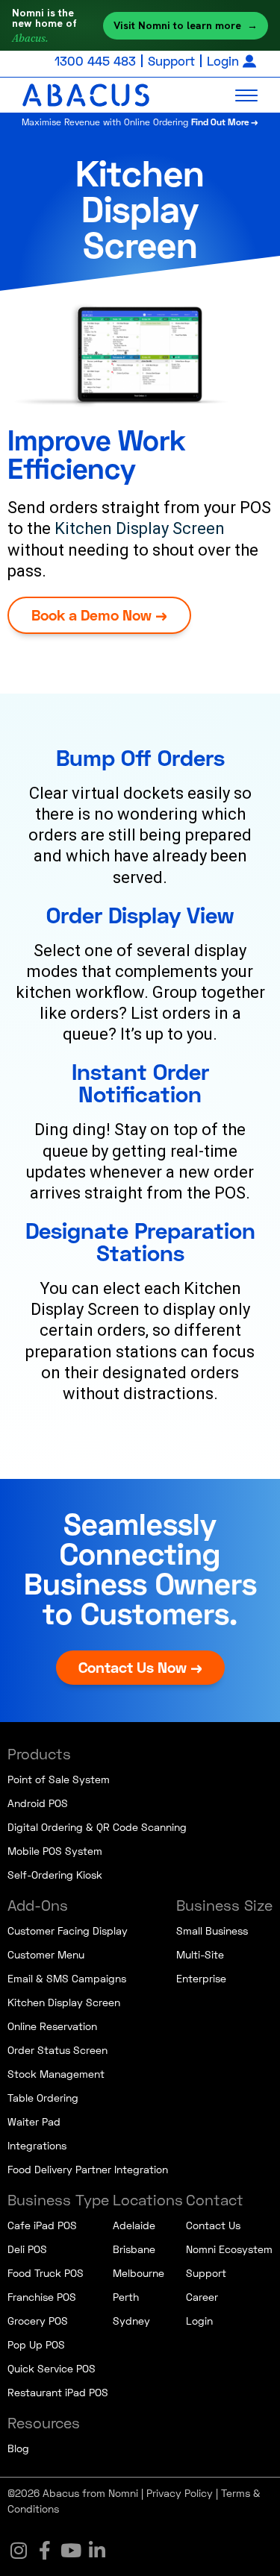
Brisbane (134, 2249)
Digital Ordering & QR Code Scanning (97, 1827)
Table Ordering (43, 2098)
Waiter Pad (34, 2121)
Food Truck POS (46, 2273)
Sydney (131, 2321)
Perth (126, 2297)
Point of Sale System (59, 1779)
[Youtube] (71, 2550)
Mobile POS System (55, 1851)
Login (223, 61)
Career (202, 2297)
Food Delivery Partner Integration (88, 2169)
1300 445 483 (95, 61)
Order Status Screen (57, 2050)
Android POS (38, 1803)
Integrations (37, 2145)
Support (171, 61)
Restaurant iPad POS (58, 2392)
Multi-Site (200, 1954)
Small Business (212, 1931)
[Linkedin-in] (97, 2550)
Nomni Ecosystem (229, 2249)
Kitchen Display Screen (140, 528)
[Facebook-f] (45, 2550)
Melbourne (139, 2273)
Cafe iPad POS (42, 2225)
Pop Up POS (36, 2344)
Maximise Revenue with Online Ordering (140, 122)
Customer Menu (46, 1954)
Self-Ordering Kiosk (55, 1875)
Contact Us (213, 2225)
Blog (18, 2448)
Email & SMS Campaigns (67, 1978)
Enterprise (201, 1978)
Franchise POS (42, 2297)
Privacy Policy (180, 2493)
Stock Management (56, 2074)
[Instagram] (19, 2550)
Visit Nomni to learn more (186, 25)
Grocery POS (38, 2321)
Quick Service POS (52, 2368)
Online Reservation (52, 2026)
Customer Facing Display (68, 1931)
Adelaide (134, 2225)
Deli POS (27, 2249)
